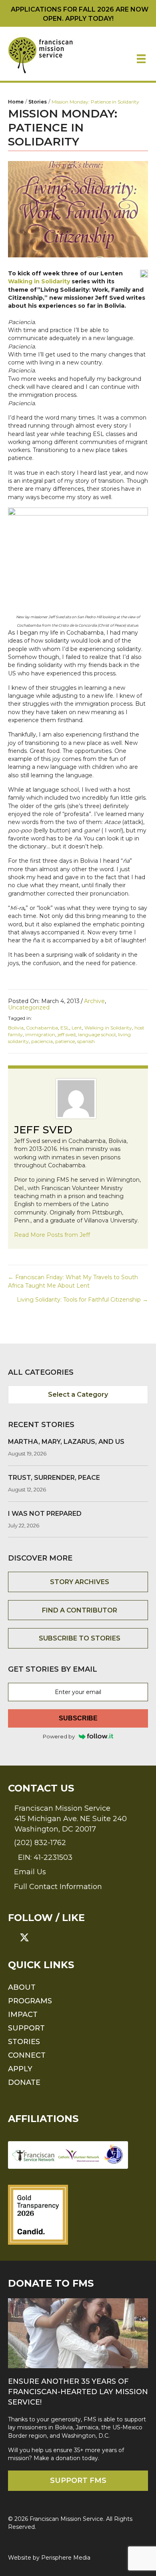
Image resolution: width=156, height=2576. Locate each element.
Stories (24, 2041)
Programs (30, 2001)
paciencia (42, 1041)
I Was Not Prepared (45, 1514)
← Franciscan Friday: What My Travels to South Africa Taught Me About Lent (73, 1281)
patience (65, 1041)
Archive (94, 1001)
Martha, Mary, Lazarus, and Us (66, 1442)
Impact (23, 2014)
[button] (13, 1937)
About (22, 1987)
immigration (40, 1034)
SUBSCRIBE (78, 1718)
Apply (20, 2068)
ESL (65, 1028)
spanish (86, 1041)
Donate (24, 2082)
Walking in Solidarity (40, 281)
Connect (27, 2055)
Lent (77, 1028)
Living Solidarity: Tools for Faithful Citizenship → (82, 1300)
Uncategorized (29, 1007)
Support (26, 2028)
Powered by (59, 1736)
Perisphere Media (66, 2557)
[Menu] (141, 59)
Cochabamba (42, 1028)
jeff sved (67, 1034)
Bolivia (16, 1028)
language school (97, 1034)
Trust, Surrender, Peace (54, 1478)
